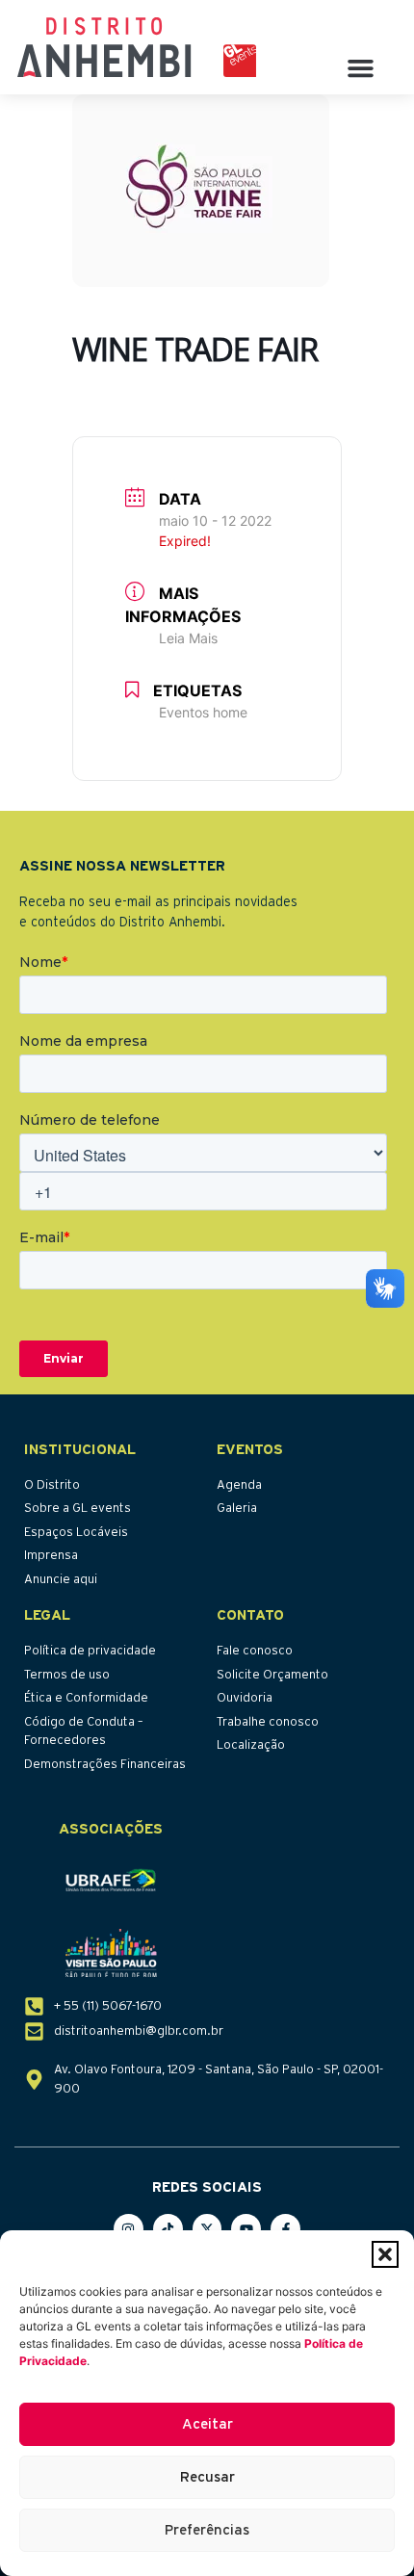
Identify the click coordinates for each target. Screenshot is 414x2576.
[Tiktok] (168, 2229)
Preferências (207, 2530)
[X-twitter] (207, 2229)
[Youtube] (246, 2229)
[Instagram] (129, 2229)
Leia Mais (188, 638)
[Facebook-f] (285, 2229)
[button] (385, 2254)
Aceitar (207, 2424)
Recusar (207, 2477)
